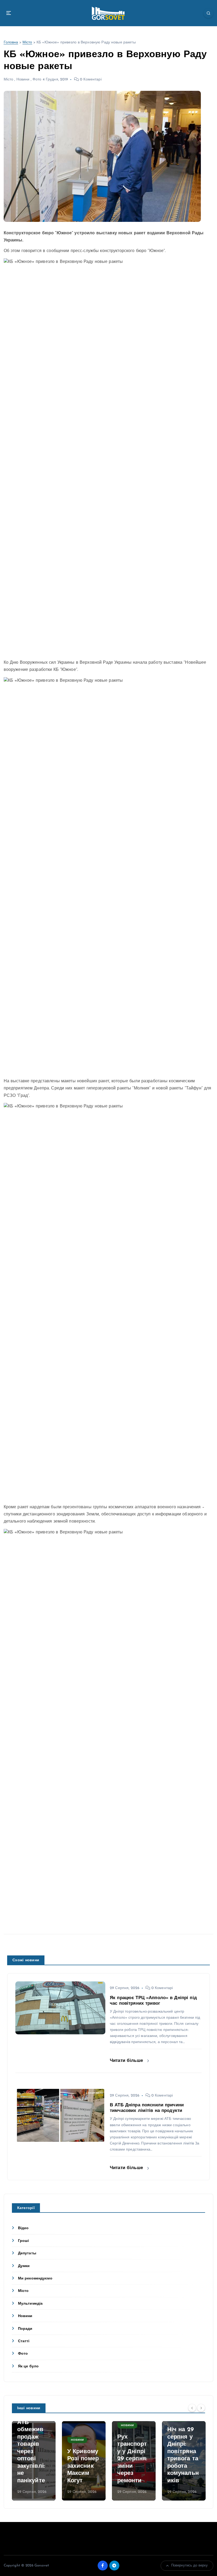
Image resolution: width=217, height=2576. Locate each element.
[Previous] (192, 2408)
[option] (34, 2461)
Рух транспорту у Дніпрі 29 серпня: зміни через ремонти (132, 2459)
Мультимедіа (30, 2304)
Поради (25, 2329)
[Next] (201, 2408)
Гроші (24, 2241)
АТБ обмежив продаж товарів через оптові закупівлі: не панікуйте (31, 2452)
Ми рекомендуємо (35, 2279)
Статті (24, 2341)
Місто (27, 42)
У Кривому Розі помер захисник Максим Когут (83, 2466)
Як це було (28, 2366)
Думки (24, 2266)
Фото (37, 80)
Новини (23, 80)
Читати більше (127, 2061)
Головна (11, 42)
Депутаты (27, 2253)
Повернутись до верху (190, 2566)
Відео (23, 2228)
